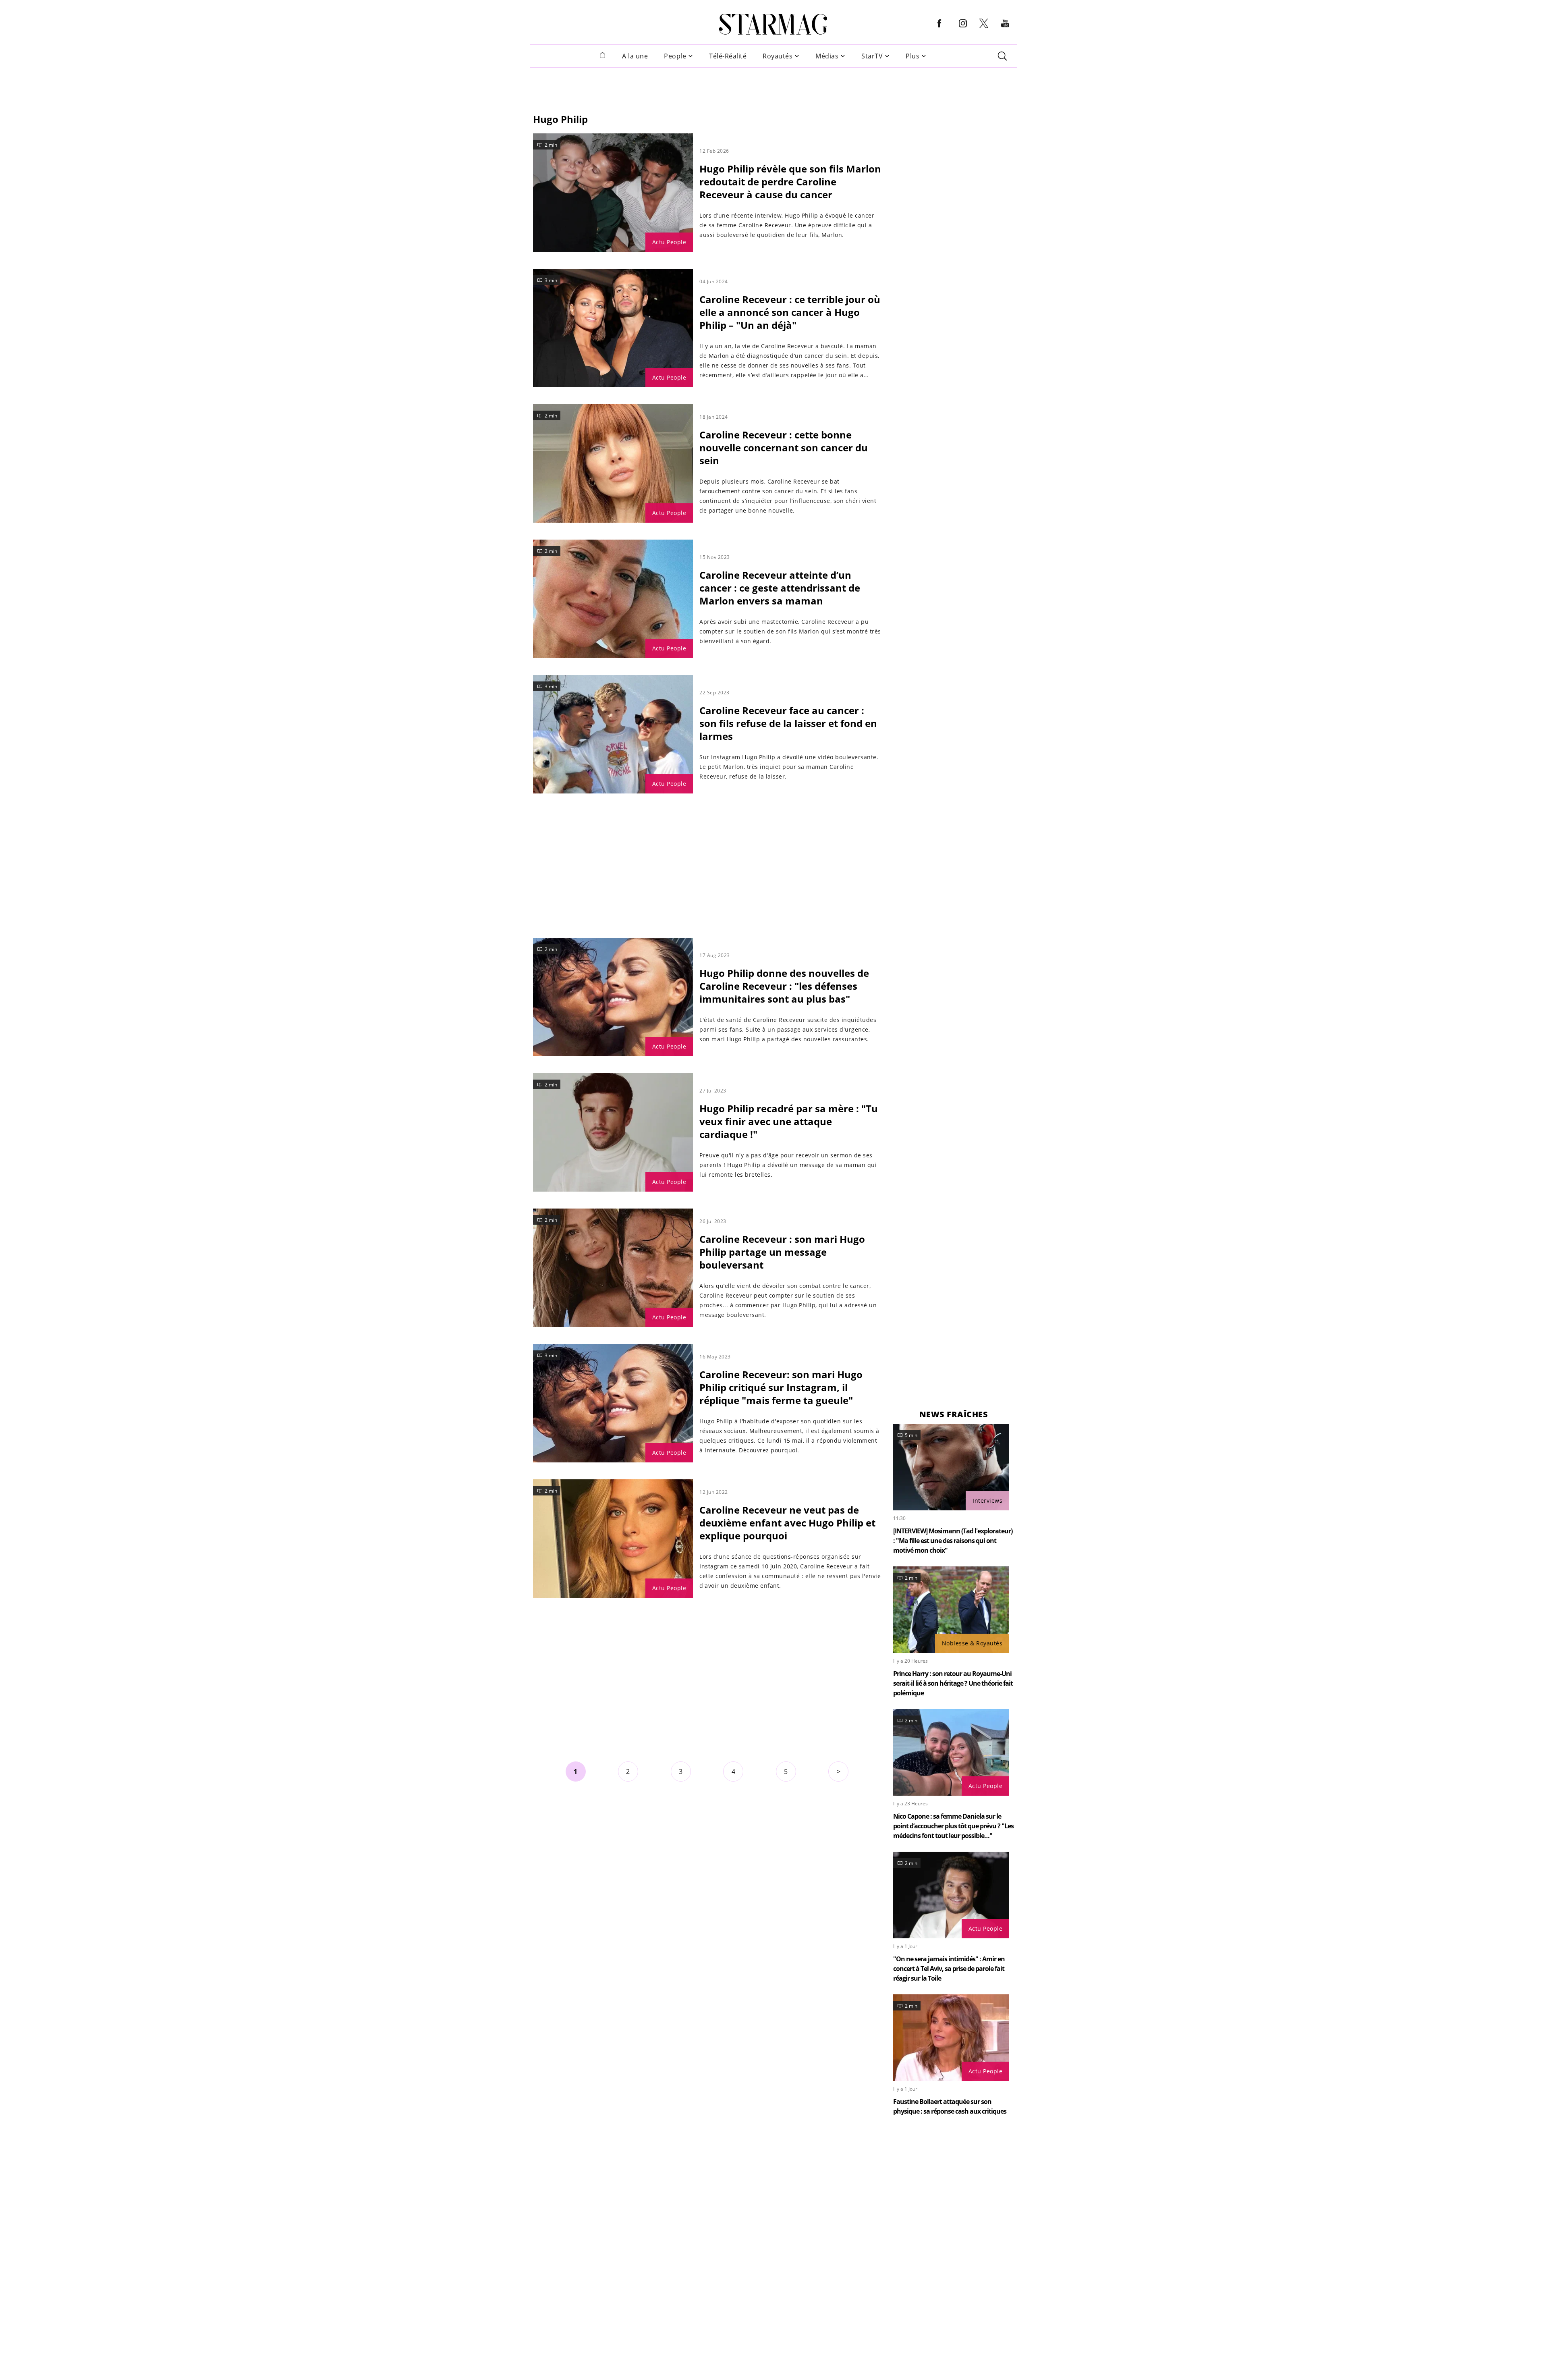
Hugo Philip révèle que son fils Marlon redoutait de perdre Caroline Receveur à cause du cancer (790, 182)
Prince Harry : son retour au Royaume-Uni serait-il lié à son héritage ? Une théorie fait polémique (953, 1683)
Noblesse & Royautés (972, 1643)
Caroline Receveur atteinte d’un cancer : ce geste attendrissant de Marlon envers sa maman (780, 588)
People (675, 56)
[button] (939, 30)
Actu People (669, 242)
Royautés (778, 56)
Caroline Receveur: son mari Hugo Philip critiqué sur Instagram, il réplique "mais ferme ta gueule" (781, 1387)
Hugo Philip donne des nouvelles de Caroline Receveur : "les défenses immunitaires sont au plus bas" (784, 986)
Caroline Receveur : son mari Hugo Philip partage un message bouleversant (782, 1252)
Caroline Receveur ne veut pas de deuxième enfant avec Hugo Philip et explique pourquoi (787, 1523)
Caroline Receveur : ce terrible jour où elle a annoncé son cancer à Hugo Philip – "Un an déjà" (790, 312)
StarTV (872, 56)
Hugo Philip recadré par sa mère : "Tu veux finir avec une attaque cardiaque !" (789, 1121)
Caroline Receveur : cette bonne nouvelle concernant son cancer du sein (784, 448)
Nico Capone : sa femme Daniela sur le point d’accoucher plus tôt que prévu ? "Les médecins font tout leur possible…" (953, 1826)
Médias (827, 56)
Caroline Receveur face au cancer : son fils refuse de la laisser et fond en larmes (788, 723)
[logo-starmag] (773, 24)
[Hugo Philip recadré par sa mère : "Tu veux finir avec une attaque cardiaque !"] (613, 1132)
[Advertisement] (773, 86)
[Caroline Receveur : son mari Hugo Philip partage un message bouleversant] (613, 1268)
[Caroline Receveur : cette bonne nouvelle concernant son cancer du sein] (613, 463)
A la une (635, 56)
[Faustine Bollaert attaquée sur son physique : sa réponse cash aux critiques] (951, 2038)
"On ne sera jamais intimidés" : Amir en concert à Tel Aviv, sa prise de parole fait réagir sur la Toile (949, 1969)
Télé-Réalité (728, 56)
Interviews (987, 1500)
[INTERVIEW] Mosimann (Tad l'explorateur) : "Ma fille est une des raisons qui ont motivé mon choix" (953, 1541)
